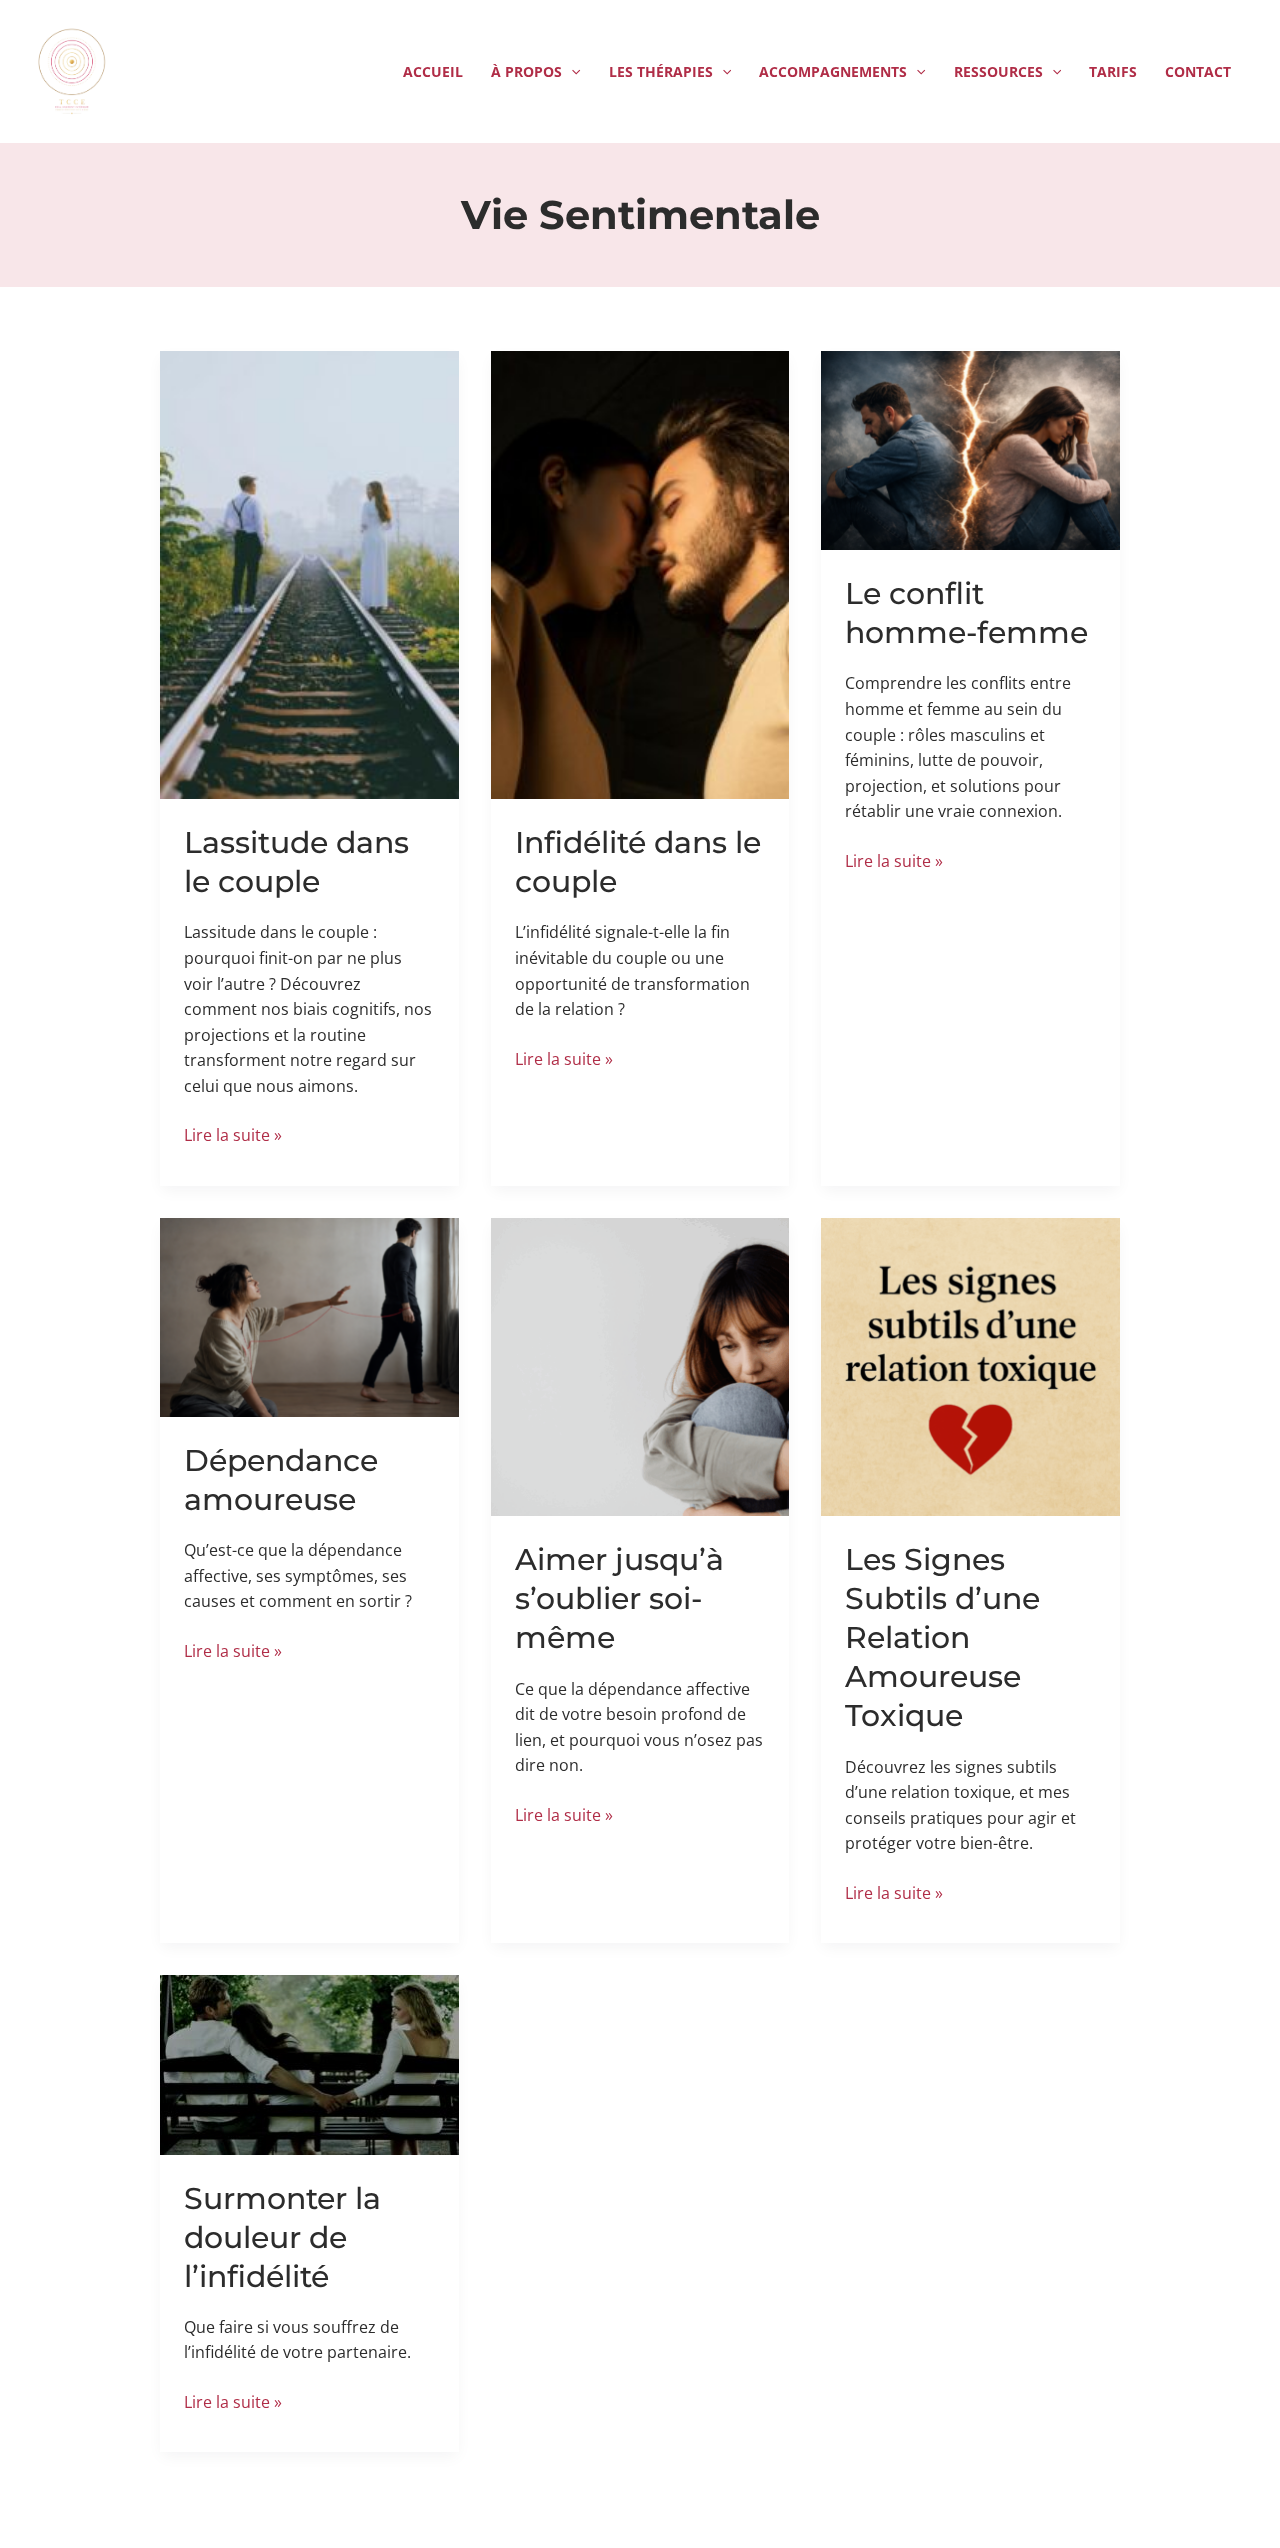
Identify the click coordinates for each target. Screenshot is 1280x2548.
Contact (1198, 72)
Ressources (998, 72)
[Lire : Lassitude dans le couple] (309, 573)
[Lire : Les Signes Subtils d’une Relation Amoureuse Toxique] (970, 1365)
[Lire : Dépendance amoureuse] (309, 1316)
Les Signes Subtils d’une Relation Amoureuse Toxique (942, 1637)
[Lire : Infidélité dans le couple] (640, 573)
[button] (571, 72)
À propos (526, 72)
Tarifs (1113, 72)
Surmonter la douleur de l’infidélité (282, 2237)
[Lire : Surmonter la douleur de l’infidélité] (309, 2063)
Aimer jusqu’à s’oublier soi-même (619, 1598)
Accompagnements (833, 72)
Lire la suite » (233, 1134)
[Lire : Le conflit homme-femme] (970, 449)
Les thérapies (661, 72)
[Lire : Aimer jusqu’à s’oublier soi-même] (640, 1365)
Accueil (433, 72)
